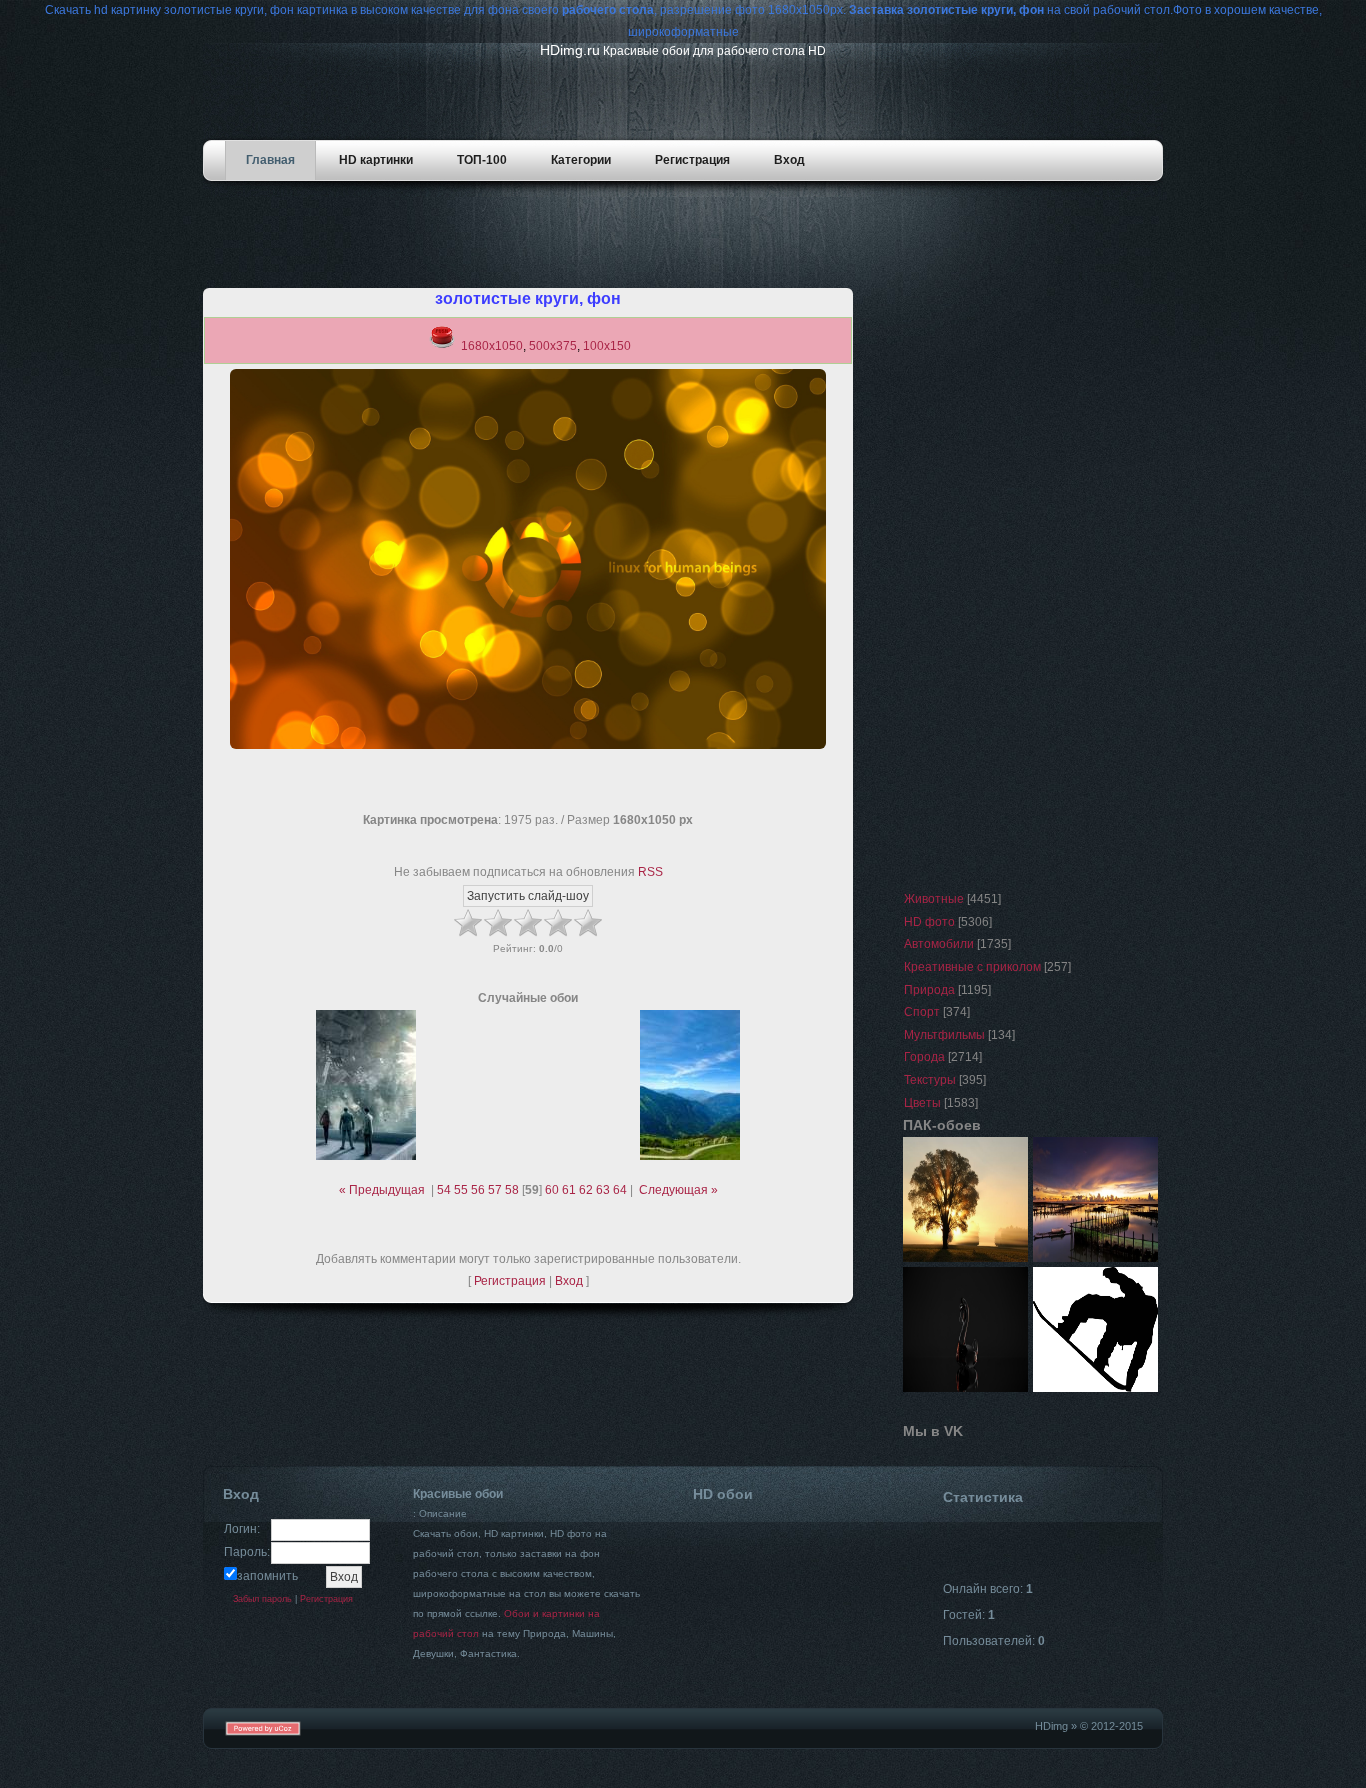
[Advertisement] (688, 243)
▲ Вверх (1326, 40)
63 (603, 1190)
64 (620, 1190)
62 (586, 1190)
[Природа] (966, 1263)
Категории (581, 160)
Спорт (922, 1012)
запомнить (267, 1576)
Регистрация (692, 160)
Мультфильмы (944, 1035)
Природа (929, 990)
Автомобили (939, 944)
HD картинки (376, 160)
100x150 (607, 346)
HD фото (929, 922)
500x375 (553, 346)
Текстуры (930, 1080)
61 (569, 1190)
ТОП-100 (482, 160)
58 (512, 1190)
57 (495, 1190)
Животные (934, 899)
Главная (270, 160)
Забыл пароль (262, 1599)
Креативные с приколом (972, 967)
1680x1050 (492, 346)
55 (461, 1190)
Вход (789, 160)
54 (444, 1190)
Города (924, 1057)
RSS (650, 872)
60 (552, 1190)
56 (478, 1190)
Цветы (922, 1103)
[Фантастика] (966, 1393)
